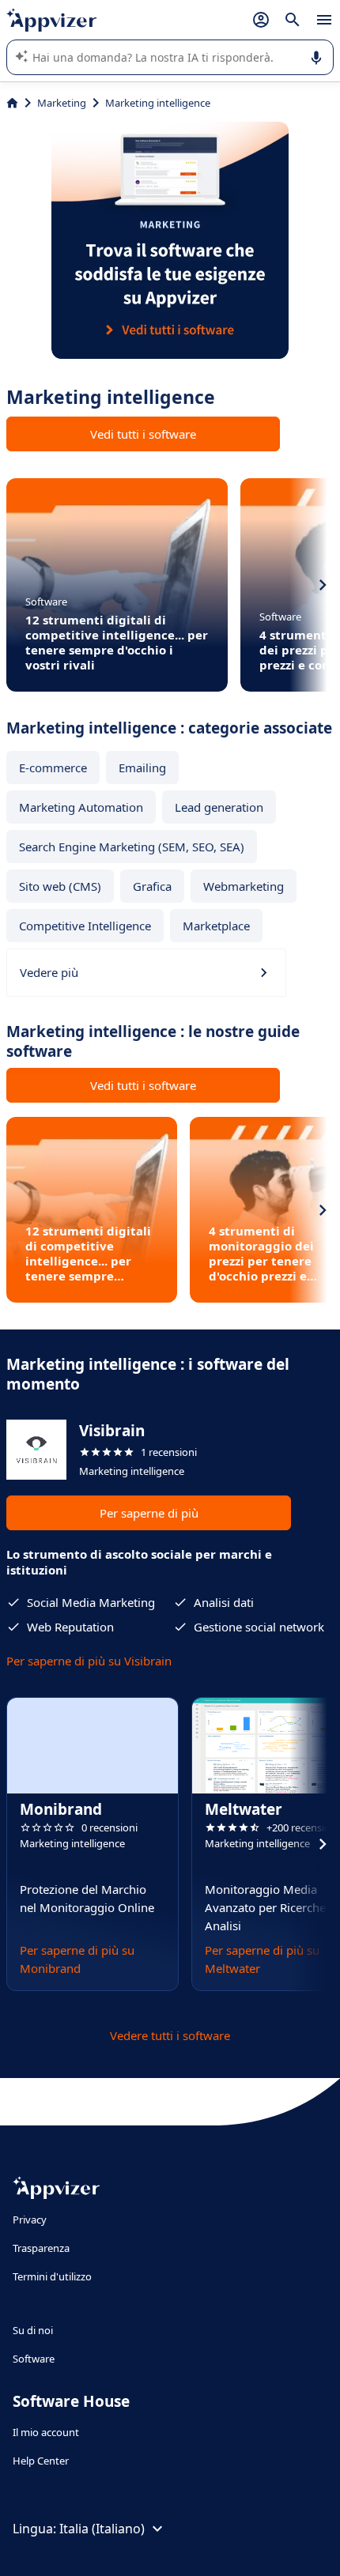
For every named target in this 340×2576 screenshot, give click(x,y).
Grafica (152, 886)
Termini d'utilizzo (52, 2276)
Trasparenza (41, 2248)
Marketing (62, 103)
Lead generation (219, 807)
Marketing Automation (81, 807)
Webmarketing (244, 886)
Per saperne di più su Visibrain (89, 1661)
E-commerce (53, 768)
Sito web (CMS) (60, 886)
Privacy (30, 2220)
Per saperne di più (149, 1513)
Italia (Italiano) (102, 2529)
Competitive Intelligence (85, 926)
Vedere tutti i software (170, 2035)
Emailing (142, 768)
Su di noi (33, 2330)
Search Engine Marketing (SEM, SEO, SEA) (132, 847)
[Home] (12, 103)
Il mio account (46, 2432)
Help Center (41, 2461)
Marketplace (216, 926)
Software (34, 2359)
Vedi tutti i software (143, 434)
